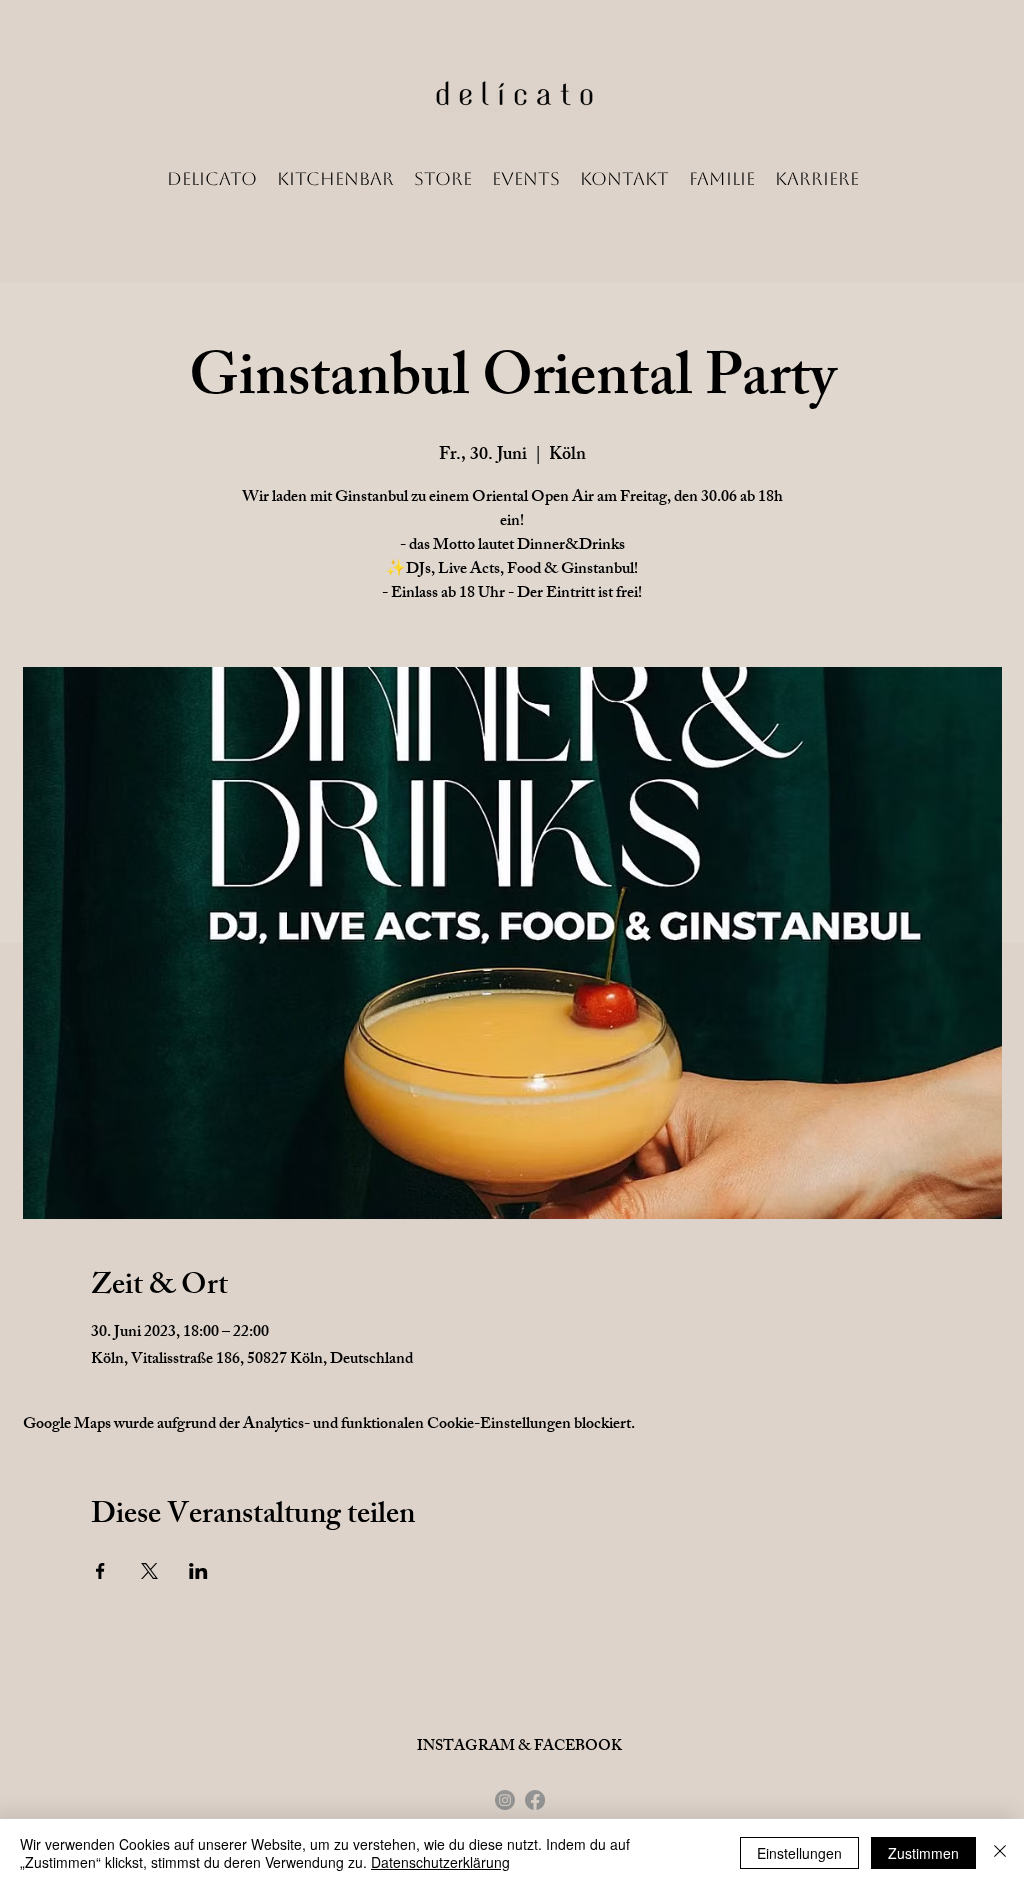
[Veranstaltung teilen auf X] (149, 1571)
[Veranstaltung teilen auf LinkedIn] (198, 1571)
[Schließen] (1000, 1853)
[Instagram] (505, 1800)
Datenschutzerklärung (440, 1862)
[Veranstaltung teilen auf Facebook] (100, 1571)
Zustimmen (923, 1853)
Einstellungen (799, 1853)
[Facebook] (535, 1800)
